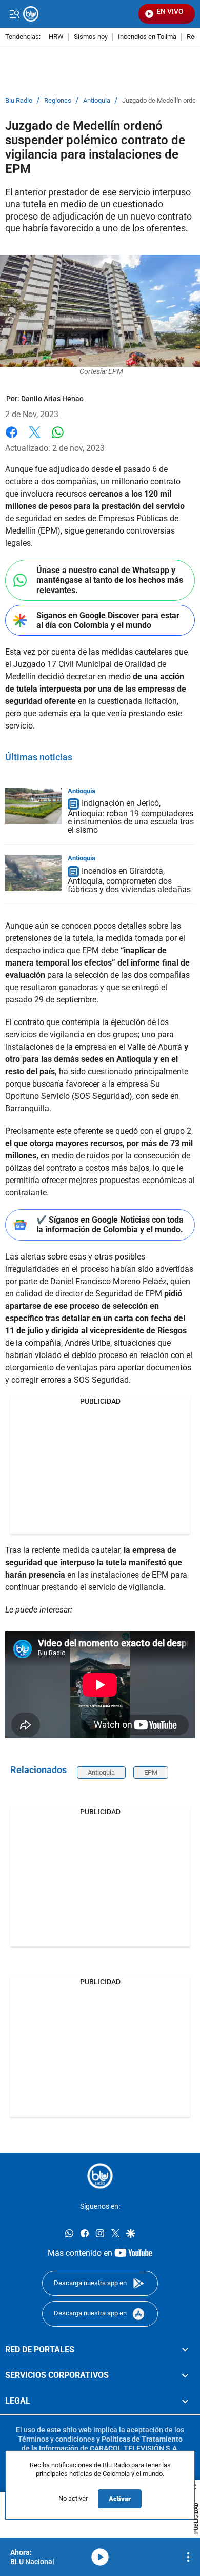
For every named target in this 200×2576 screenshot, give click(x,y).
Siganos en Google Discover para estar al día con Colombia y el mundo (108, 620)
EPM (151, 1772)
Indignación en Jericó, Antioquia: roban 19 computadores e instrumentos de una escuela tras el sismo (131, 817)
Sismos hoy (91, 37)
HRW (56, 37)
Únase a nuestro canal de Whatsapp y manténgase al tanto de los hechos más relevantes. (110, 580)
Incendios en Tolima (147, 37)
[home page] (100, 2176)
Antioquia (97, 101)
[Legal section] (185, 2402)
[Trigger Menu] (14, 14)
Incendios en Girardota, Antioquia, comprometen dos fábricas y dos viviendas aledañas (129, 880)
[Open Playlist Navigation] (188, 2557)
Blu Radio (19, 101)
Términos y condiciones (56, 2439)
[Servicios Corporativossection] (185, 2375)
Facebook (12, 438)
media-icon (100, 2557)
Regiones (58, 101)
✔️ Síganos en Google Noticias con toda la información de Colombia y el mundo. (110, 1225)
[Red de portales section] (185, 2350)
